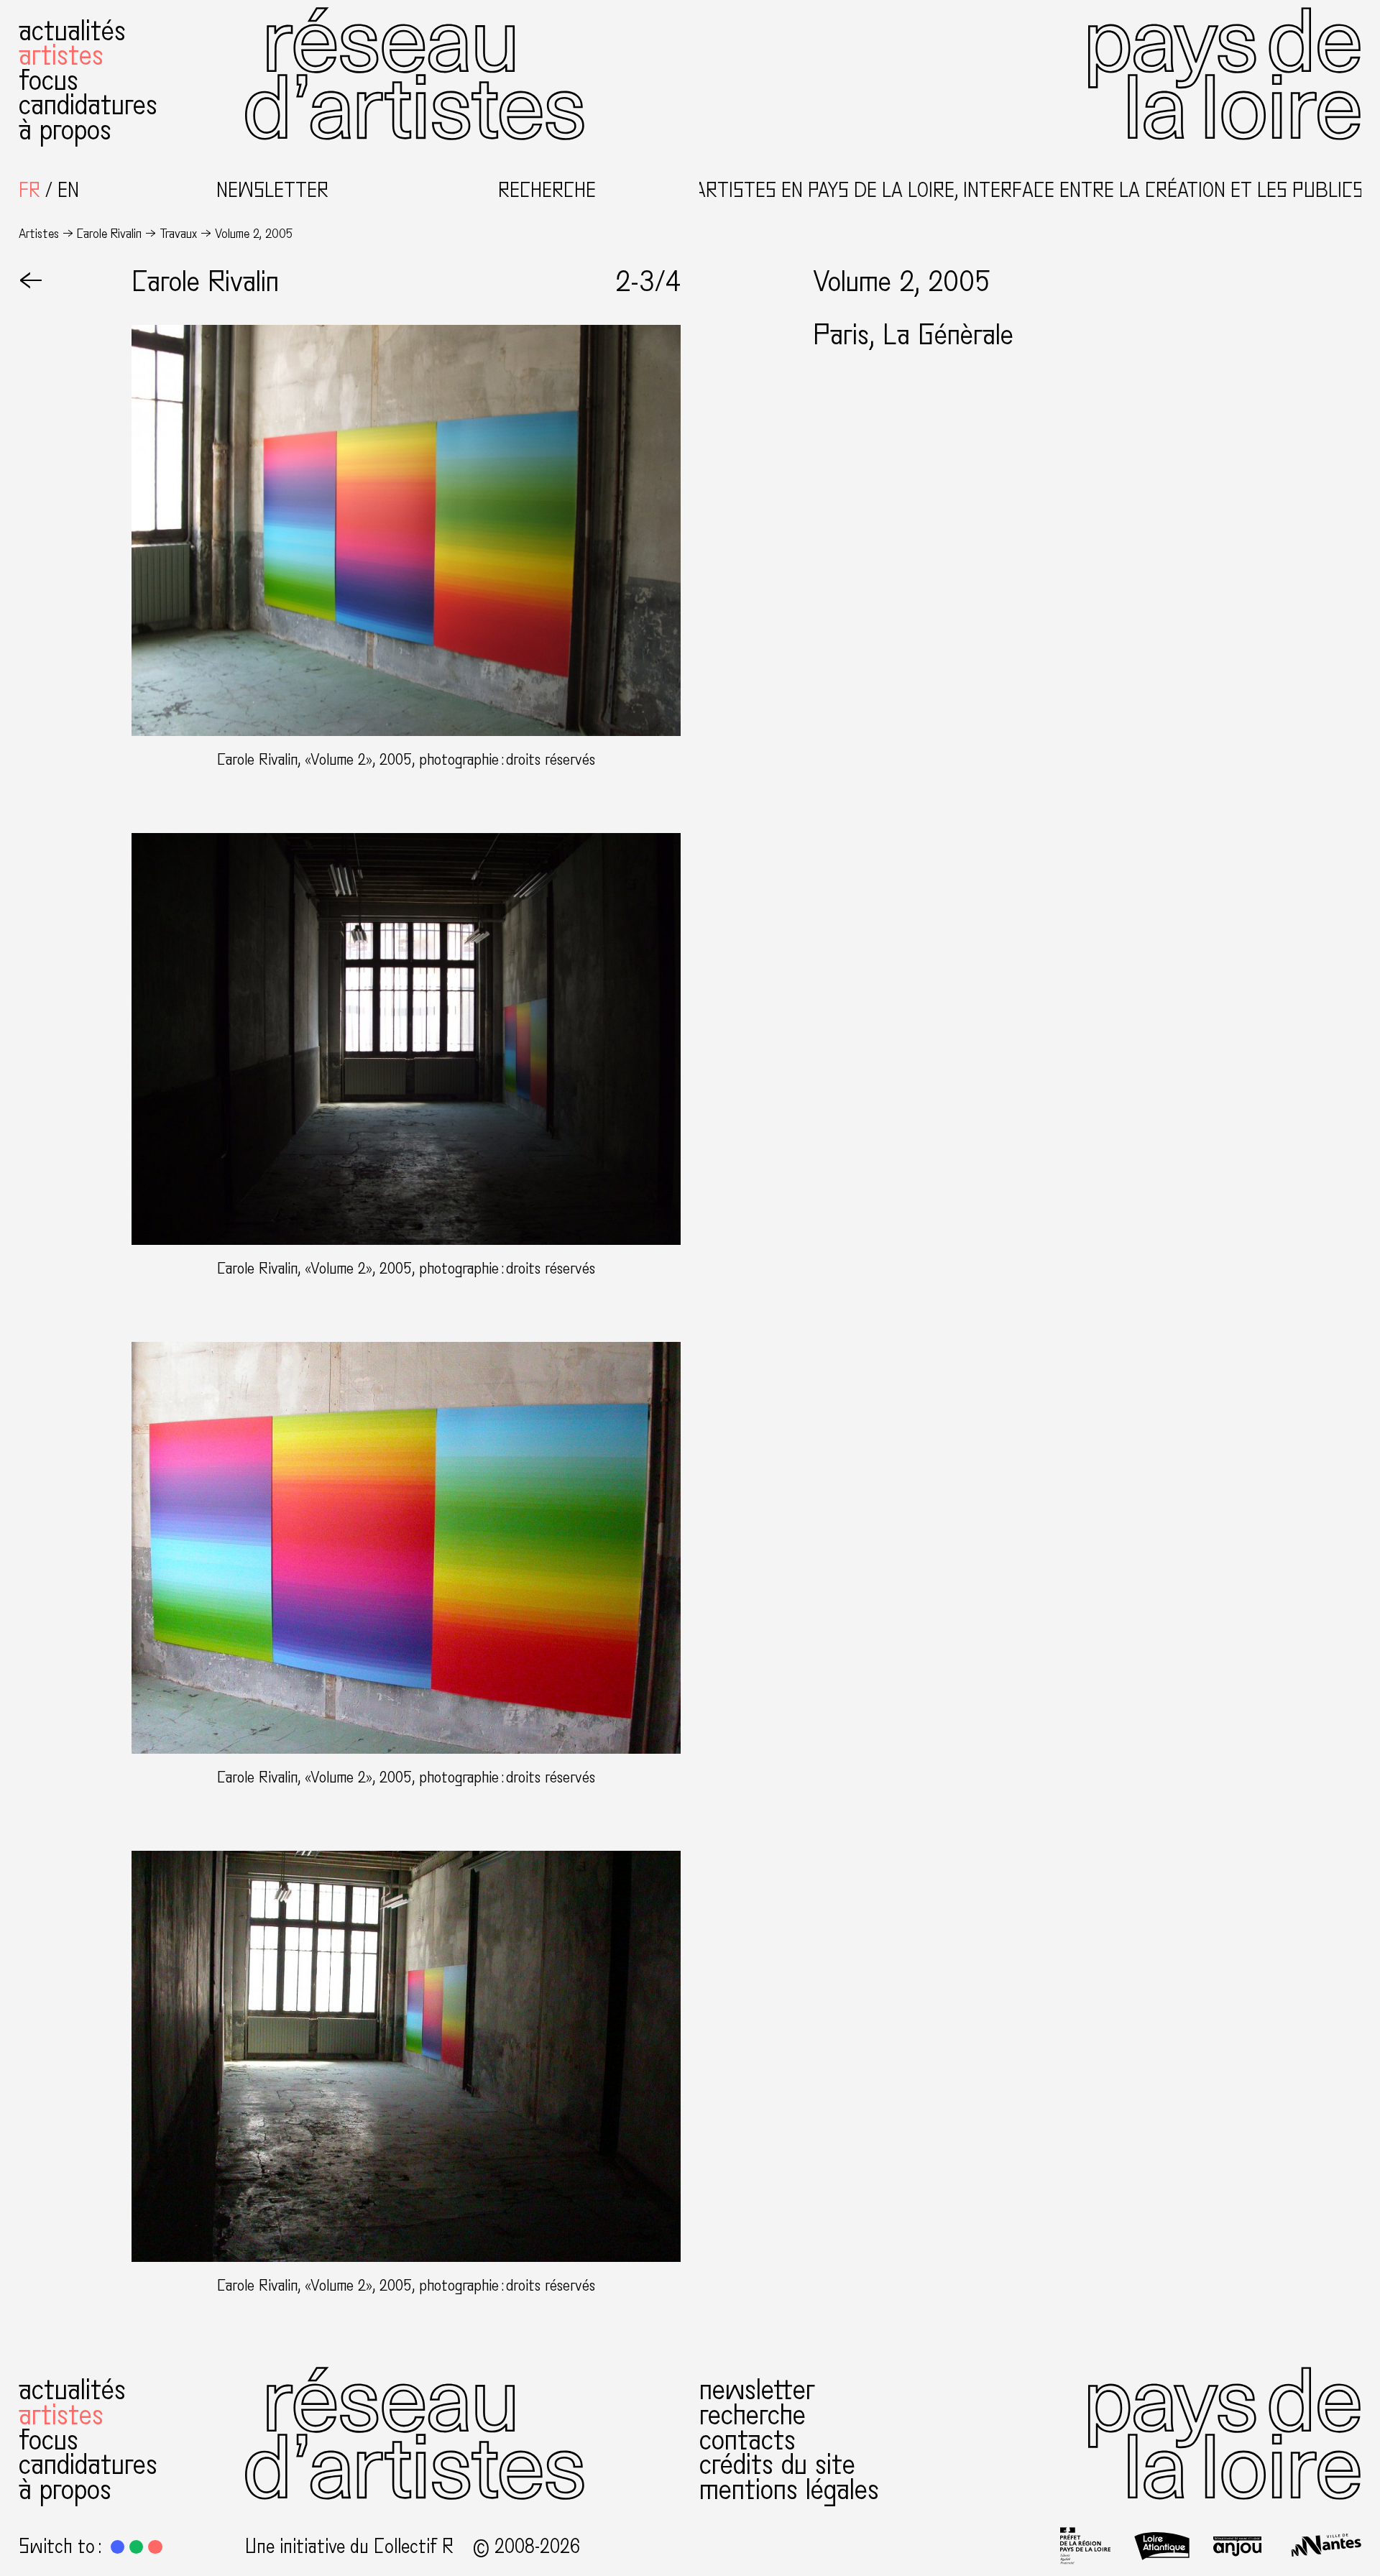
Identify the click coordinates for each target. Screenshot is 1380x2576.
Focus (49, 80)
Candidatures (88, 105)
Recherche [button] (547, 191)
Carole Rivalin (109, 234)
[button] (118, 2547)
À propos (65, 130)
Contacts (747, 2440)
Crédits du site (777, 2465)
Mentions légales (789, 2490)
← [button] (31, 282)
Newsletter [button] (272, 191)
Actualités (72, 31)
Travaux (178, 234)
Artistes (61, 55)
